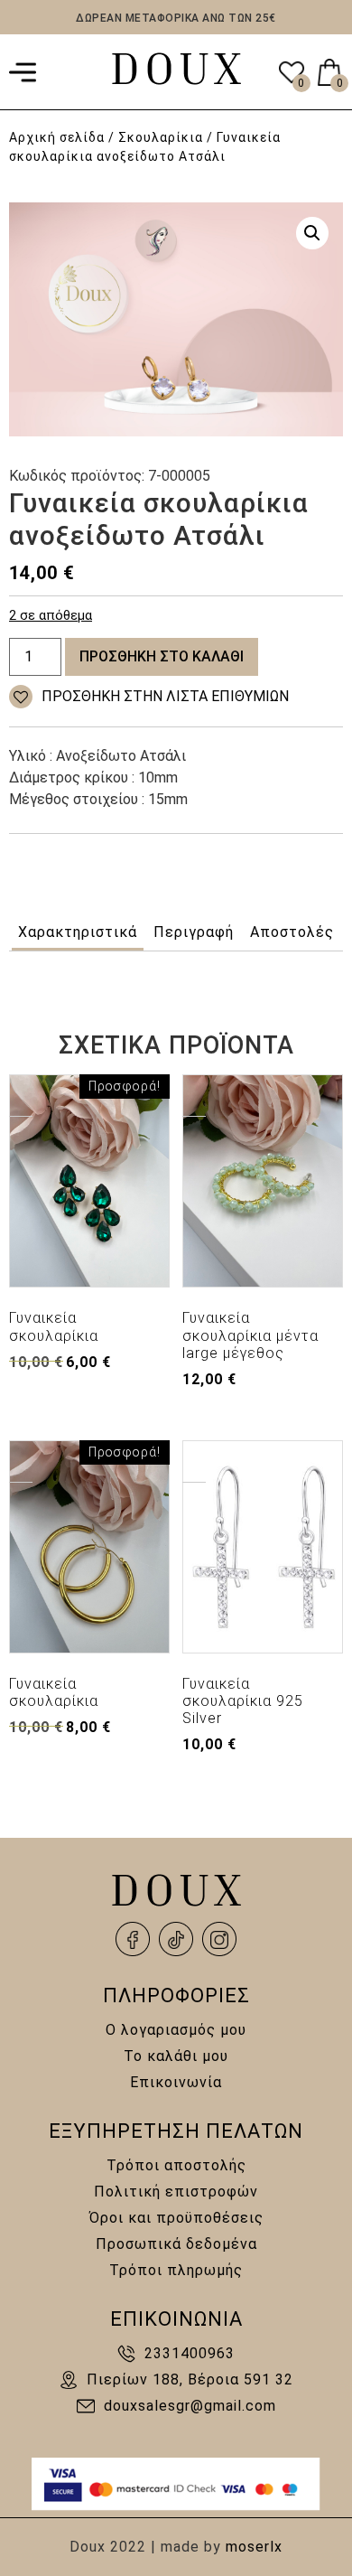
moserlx (254, 2547)
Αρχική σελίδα (57, 137)
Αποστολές (292, 932)
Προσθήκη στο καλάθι (162, 656)
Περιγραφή (194, 932)
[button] (312, 233)
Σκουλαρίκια (161, 137)
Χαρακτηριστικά (78, 932)
